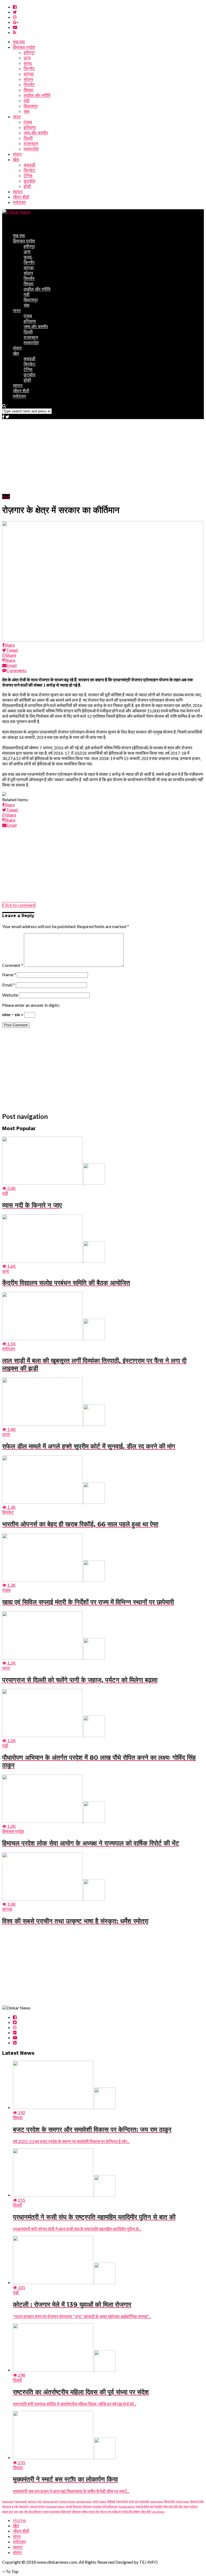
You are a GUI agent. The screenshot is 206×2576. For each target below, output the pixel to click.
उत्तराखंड (97, 2506)
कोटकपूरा (7, 2506)
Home (19, 2520)
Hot (40, 2501)
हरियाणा (30, 128)
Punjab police (126, 2506)
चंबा (27, 111)
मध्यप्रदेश (31, 149)
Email (9, 985)
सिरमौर (29, 85)
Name (9, 974)
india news (157, 2501)
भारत (17, 117)
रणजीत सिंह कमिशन (131, 2512)
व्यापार (18, 192)
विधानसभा (78, 2506)
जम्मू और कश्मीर (36, 133)
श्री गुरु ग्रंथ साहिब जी (110, 2512)
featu (103, 2501)
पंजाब (28, 122)
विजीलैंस (159, 2506)
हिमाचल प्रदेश (24, 47)
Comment (13, 965)
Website (10, 995)
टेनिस (28, 176)
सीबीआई (111, 2501)
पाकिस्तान (76, 2512)
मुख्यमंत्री (23, 2506)
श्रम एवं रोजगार (38, 2506)
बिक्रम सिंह (169, 2501)
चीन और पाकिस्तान (33, 2512)
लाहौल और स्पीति (37, 95)
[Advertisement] (103, 457)
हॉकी (27, 186)
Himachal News (55, 2506)
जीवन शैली (21, 197)
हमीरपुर (29, 53)
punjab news (84, 2501)
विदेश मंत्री (66, 2512)
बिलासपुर (31, 106)
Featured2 (21, 2501)
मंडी (27, 101)
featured (8, 2501)
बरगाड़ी (69, 2506)
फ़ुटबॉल (30, 181)
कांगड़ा (29, 74)
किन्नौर (29, 69)
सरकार (46, 2512)
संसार (17, 154)
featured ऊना (51, 2501)
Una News (158, 2512)
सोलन (28, 79)
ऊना (27, 58)
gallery (32, 2501)
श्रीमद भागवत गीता (91, 2512)
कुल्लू (28, 63)
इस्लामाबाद (55, 2512)
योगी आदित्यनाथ (110, 2506)
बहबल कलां (8, 2512)
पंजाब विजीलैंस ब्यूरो (145, 2506)
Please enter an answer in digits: (31, 1005)
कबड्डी (30, 165)
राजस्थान (31, 144)
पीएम (181, 2506)
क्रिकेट (30, 170)
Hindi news (183, 2501)
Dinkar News (67, 2501)
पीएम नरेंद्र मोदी (170, 2506)
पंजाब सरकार (122, 2501)
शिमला (29, 90)
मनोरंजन (19, 202)
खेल (16, 160)
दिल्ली (28, 138)
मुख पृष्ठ (19, 42)
